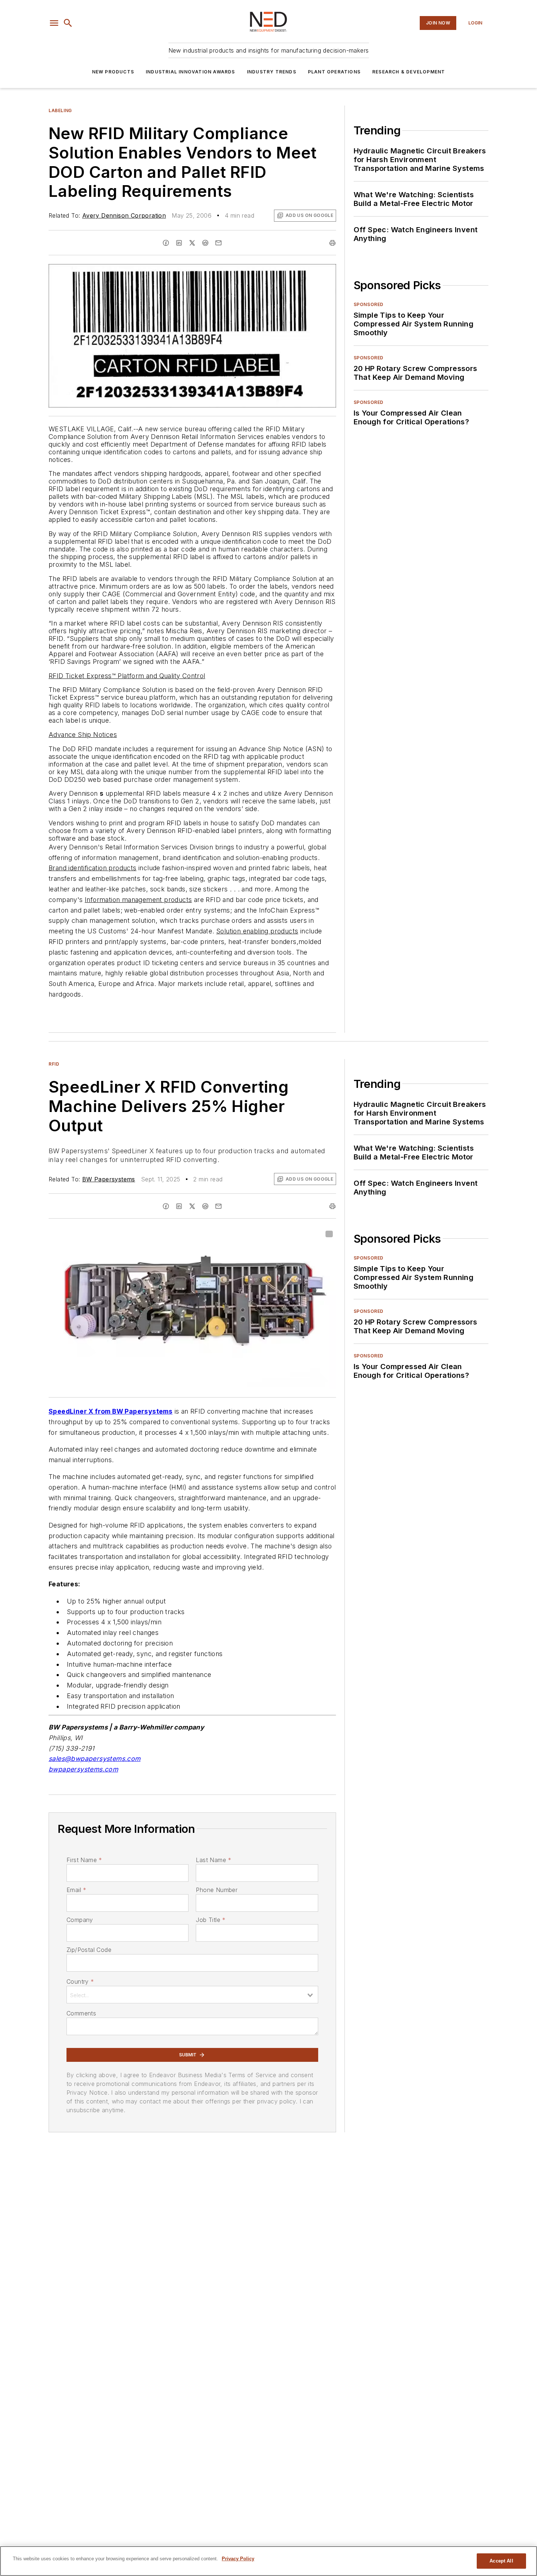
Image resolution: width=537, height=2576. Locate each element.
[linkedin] (179, 243)
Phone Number (217, 1890)
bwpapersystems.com (83, 1769)
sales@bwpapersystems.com (95, 1759)
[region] (268, 2561)
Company (80, 1920)
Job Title (211, 1920)
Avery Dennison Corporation (124, 215)
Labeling (60, 110)
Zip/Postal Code (89, 1950)
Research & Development (409, 72)
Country (80, 1981)
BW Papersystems (109, 1179)
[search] (68, 23)
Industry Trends (272, 72)
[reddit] (205, 243)
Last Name (214, 1860)
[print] (332, 243)
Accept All (501, 2561)
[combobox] (192, 1995)
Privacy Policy (238, 2559)
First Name (84, 1860)
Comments (81, 2013)
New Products (113, 72)
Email (76, 1890)
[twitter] (192, 243)
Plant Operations (334, 72)
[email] (218, 243)
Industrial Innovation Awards (191, 72)
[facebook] (166, 243)
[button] (54, 23)
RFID (54, 1064)
